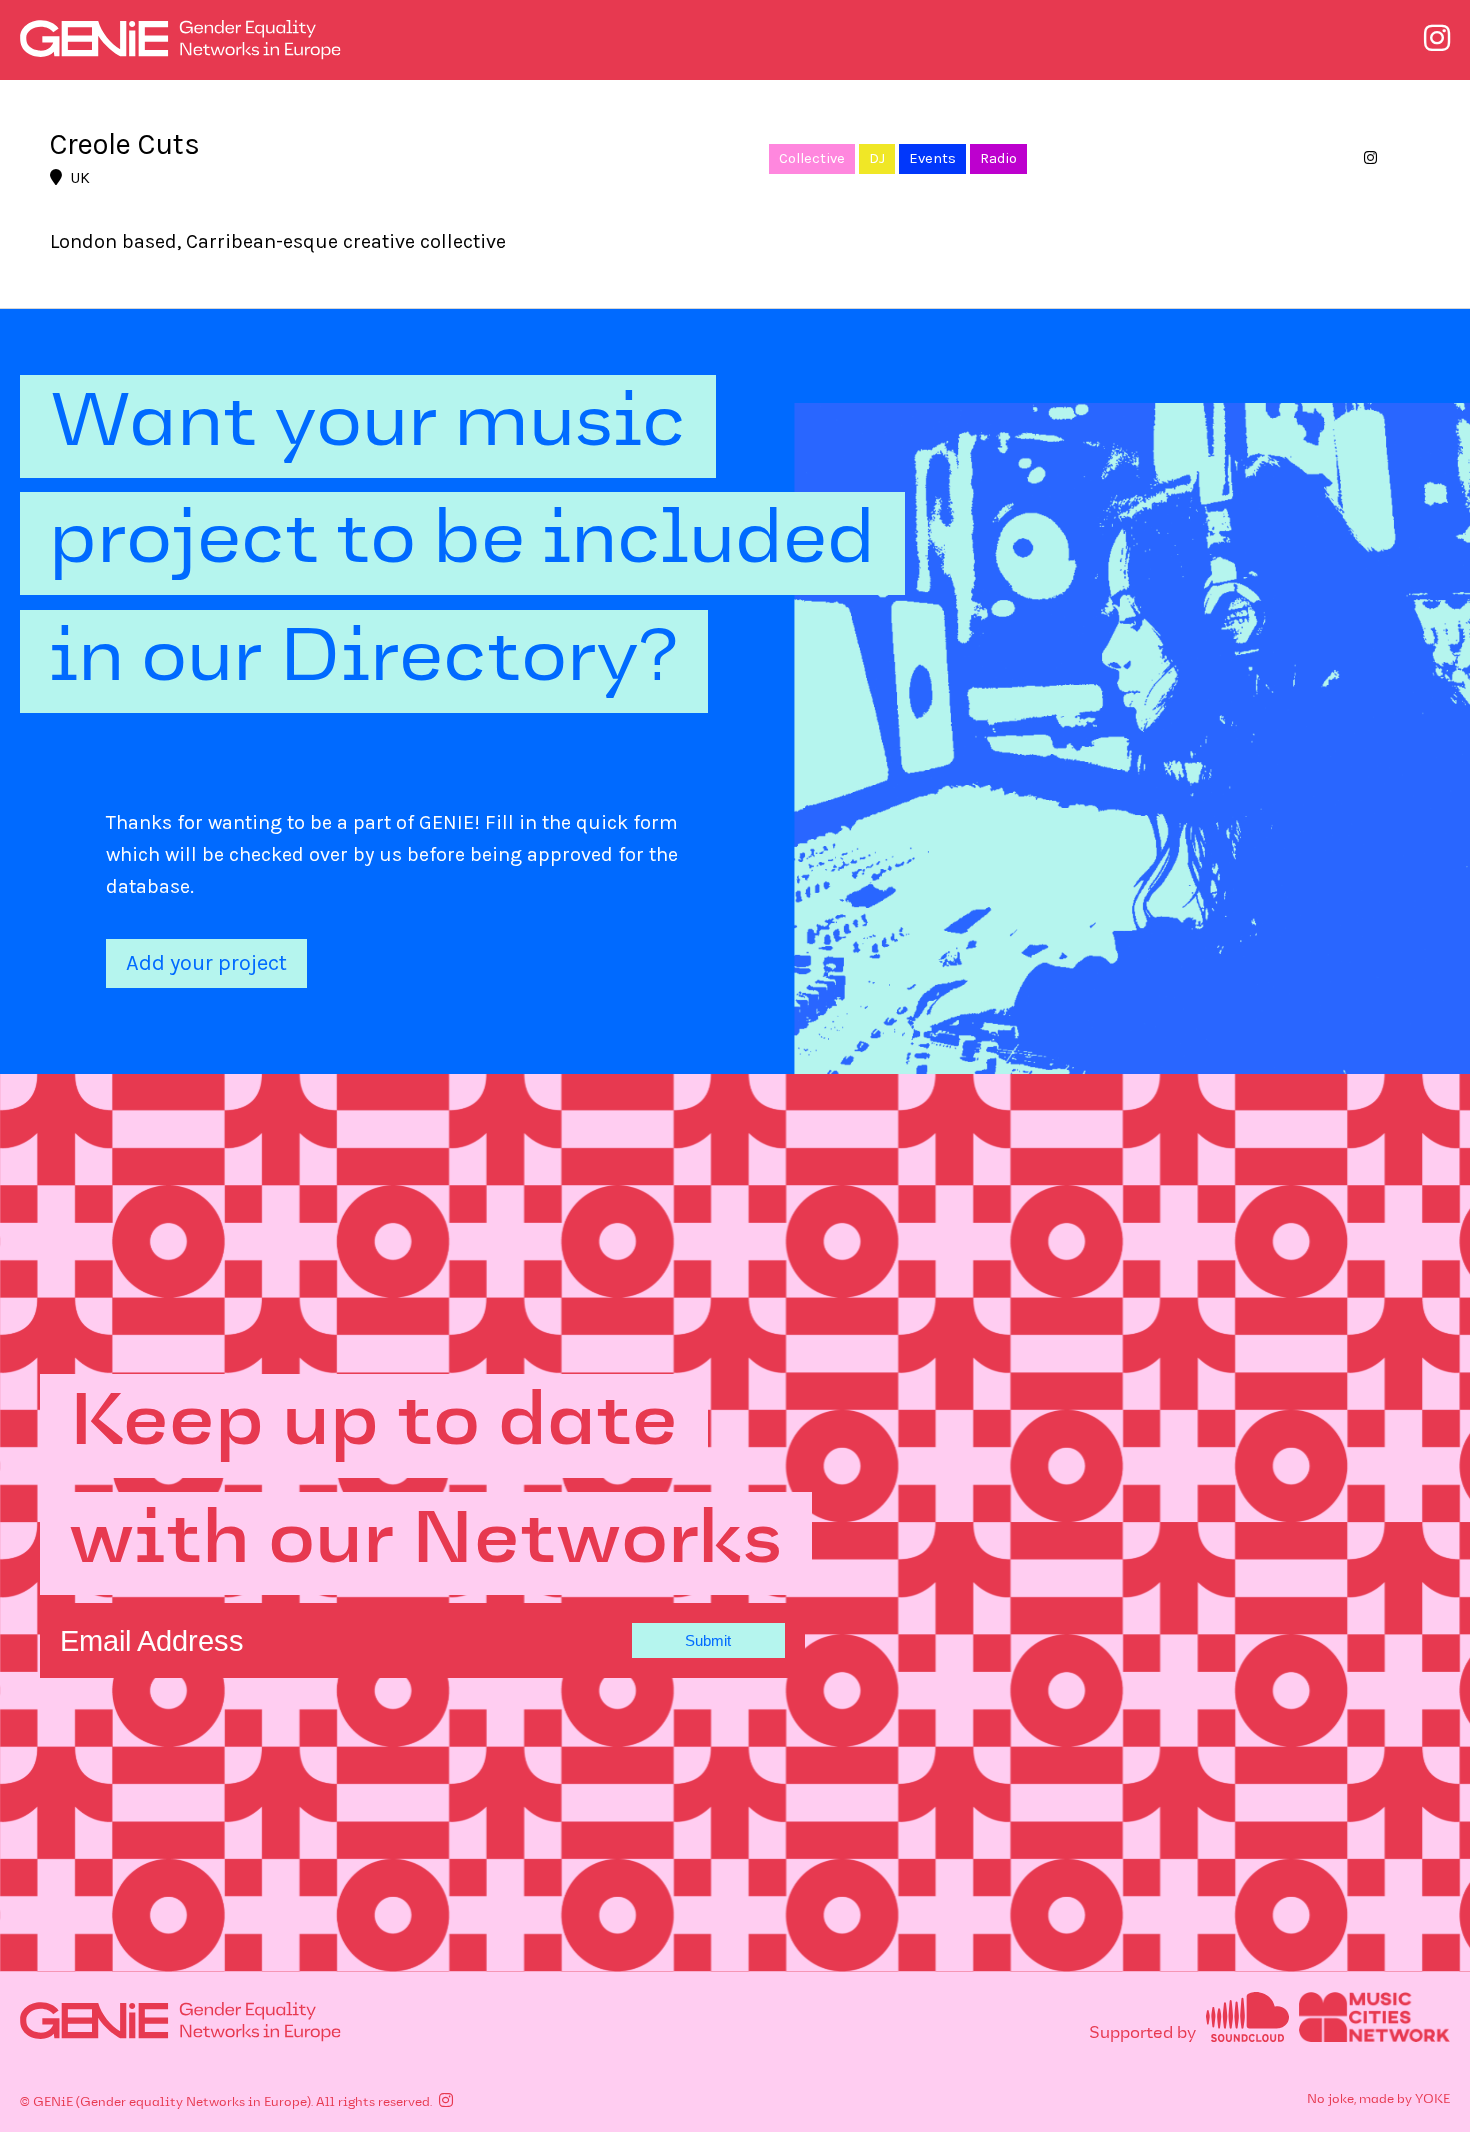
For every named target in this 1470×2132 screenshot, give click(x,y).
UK (80, 177)
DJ (877, 158)
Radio (998, 158)
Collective (812, 158)
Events (932, 158)
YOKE (1432, 2100)
